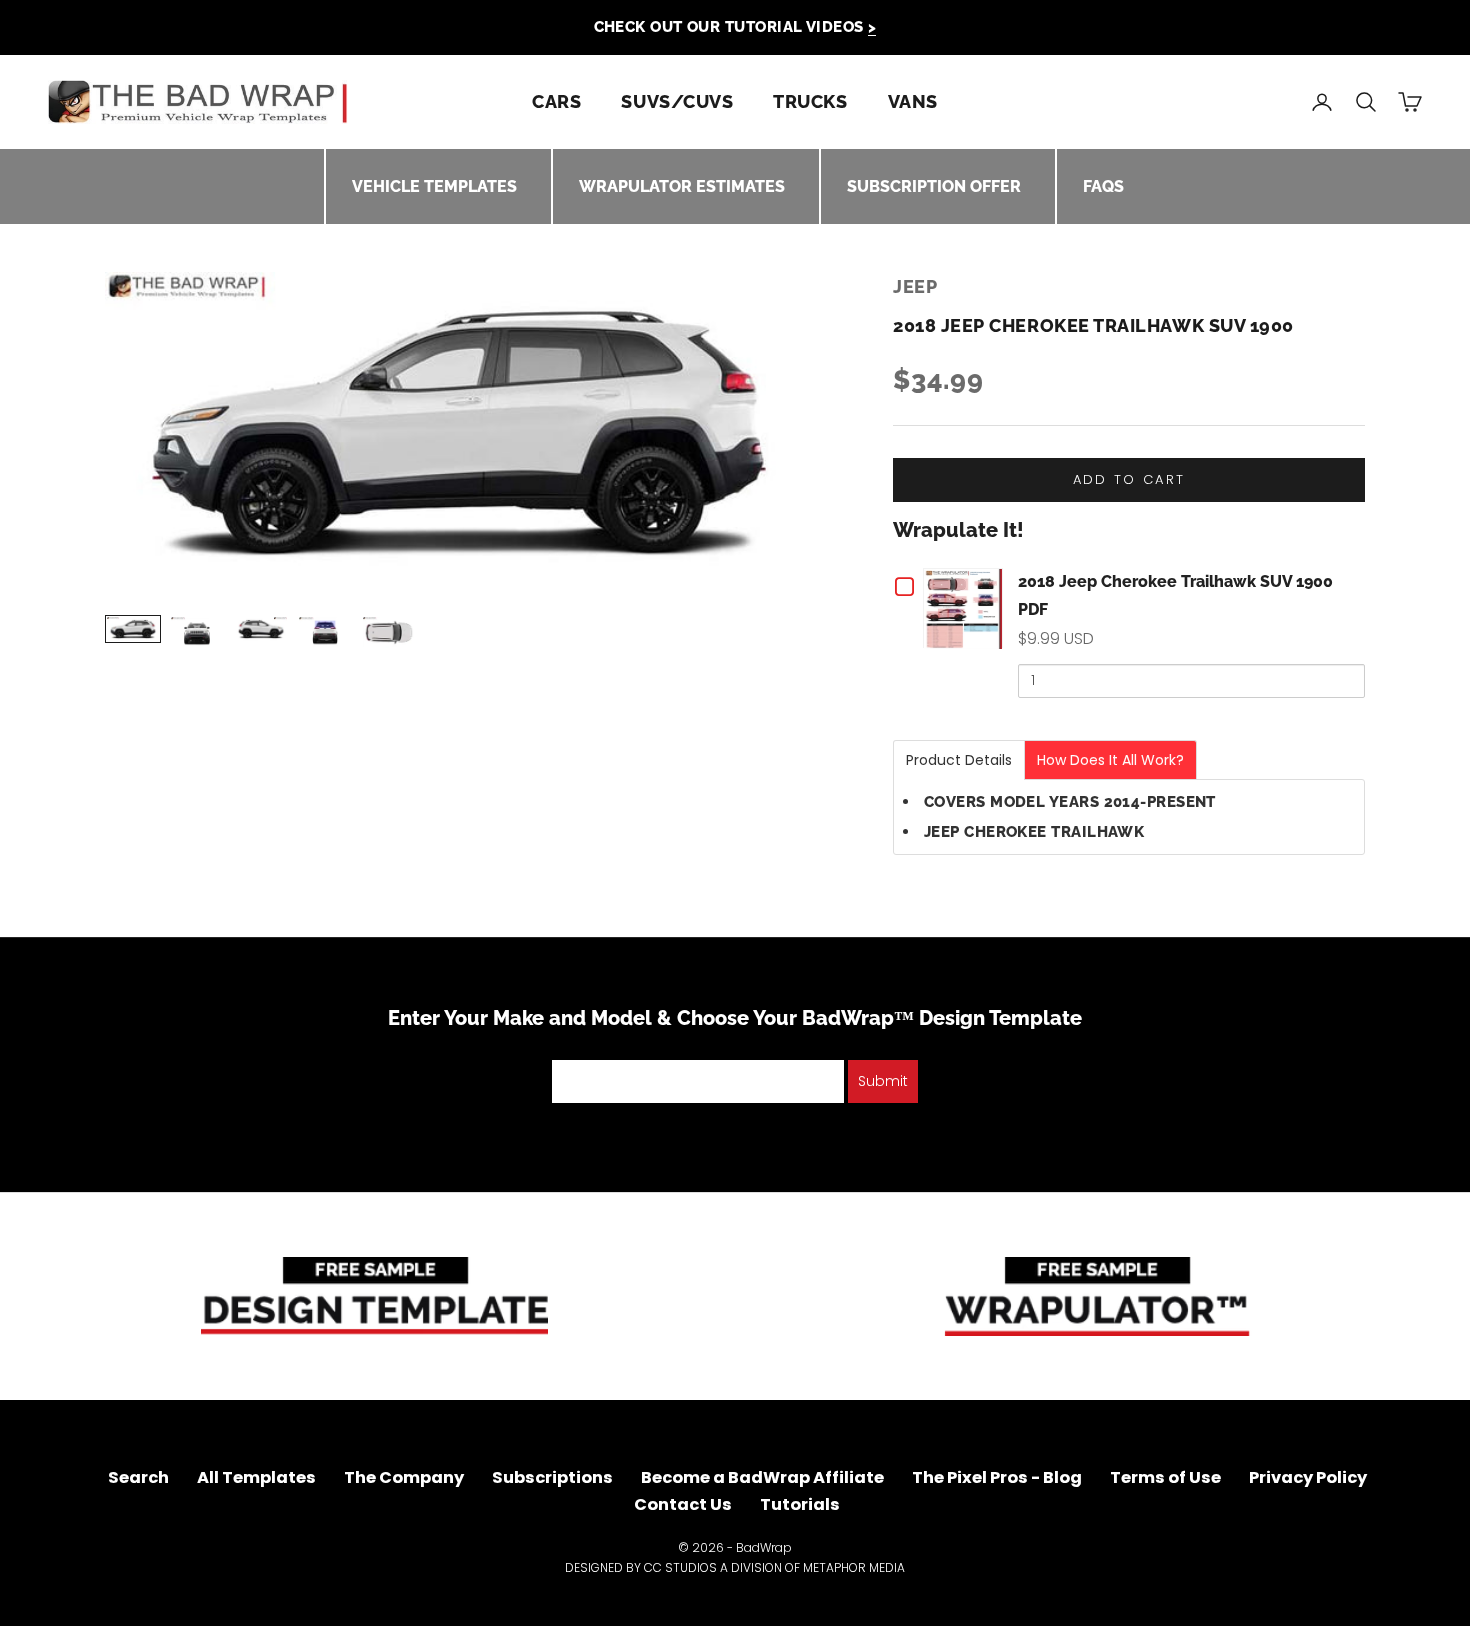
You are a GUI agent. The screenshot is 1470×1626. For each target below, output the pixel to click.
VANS (913, 101)
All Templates (256, 1477)
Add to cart (1129, 479)
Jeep (915, 286)
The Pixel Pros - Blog (997, 1477)
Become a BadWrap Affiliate (762, 1477)
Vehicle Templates (434, 186)
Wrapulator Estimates (682, 186)
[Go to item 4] (325, 632)
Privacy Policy (1308, 1477)
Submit (883, 1081)
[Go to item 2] (197, 632)
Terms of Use (1165, 1477)
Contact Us (683, 1504)
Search (138, 1477)
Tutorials (800, 1504)
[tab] (959, 760)
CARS (556, 101)
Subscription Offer (934, 186)
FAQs (1103, 186)
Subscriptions (552, 1477)
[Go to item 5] (389, 632)
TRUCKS (810, 101)
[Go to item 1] (133, 628)
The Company (404, 1477)
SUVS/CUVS (677, 101)
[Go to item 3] (261, 628)
